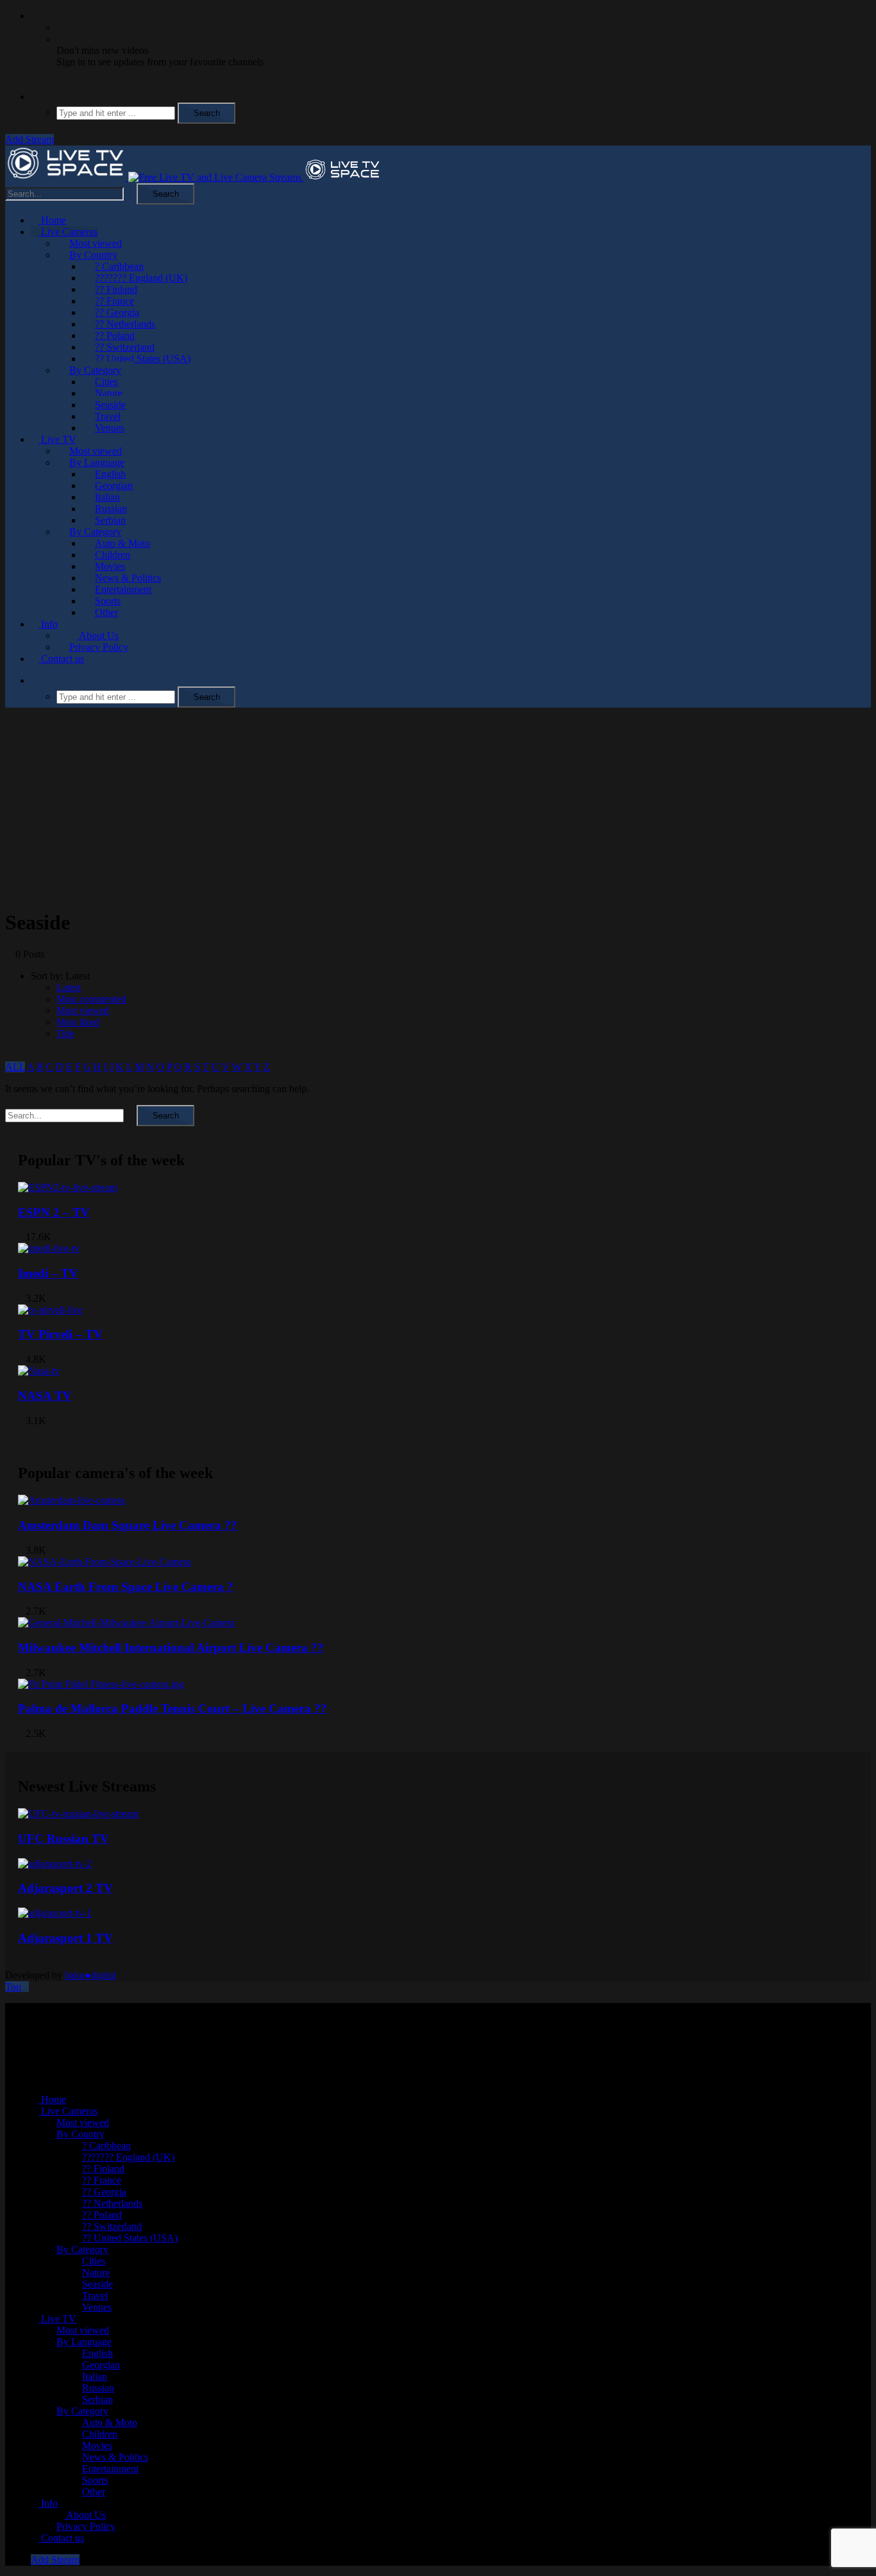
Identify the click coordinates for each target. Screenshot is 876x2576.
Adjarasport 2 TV (65, 1888)
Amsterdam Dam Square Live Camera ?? (128, 1525)
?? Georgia (117, 312)
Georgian (114, 486)
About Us (98, 636)
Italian (107, 497)
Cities (106, 382)
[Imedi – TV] (49, 1248)
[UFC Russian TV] (78, 1814)
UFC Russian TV (63, 1839)
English (110, 474)
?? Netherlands (125, 324)
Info (48, 624)
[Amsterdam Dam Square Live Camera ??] (72, 1500)
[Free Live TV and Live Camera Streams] (193, 177)
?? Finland (116, 289)
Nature (109, 393)
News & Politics (128, 578)
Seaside (110, 405)
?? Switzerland (125, 347)
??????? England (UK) (141, 278)
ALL (15, 1067)
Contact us (61, 659)
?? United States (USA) (143, 359)
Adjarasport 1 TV (65, 1938)
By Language (97, 462)
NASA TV (45, 1396)
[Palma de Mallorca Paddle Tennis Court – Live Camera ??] (101, 1684)
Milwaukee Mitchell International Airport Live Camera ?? (171, 1648)
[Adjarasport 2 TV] (55, 1864)
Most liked (78, 1022)
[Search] (35, 96)
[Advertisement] (438, 808)
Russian (111, 509)
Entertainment (123, 589)
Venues (110, 428)
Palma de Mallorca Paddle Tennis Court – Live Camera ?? (173, 1708)
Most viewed (96, 243)
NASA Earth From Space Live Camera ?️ (126, 1587)
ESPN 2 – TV (54, 1212)
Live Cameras (68, 232)
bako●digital (90, 1975)
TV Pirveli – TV (60, 1334)
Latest (69, 987)
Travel (108, 416)
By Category (95, 370)
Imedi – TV (48, 1273)
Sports (108, 601)
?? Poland (115, 336)
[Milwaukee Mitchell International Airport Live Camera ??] (126, 1623)
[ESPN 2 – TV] (68, 1187)
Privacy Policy (99, 647)
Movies (110, 566)
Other (106, 612)
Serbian (110, 520)
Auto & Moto (122, 543)
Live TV (57, 439)
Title (65, 1034)
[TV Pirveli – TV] (50, 1310)
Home (52, 220)
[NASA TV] (39, 1371)
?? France (114, 301)
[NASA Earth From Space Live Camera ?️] (105, 1562)
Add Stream (29, 139)
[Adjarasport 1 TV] (55, 1913)
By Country (93, 255)
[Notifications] (35, 16)
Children (113, 555)
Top (13, 1987)
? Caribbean (119, 266)
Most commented (91, 999)
